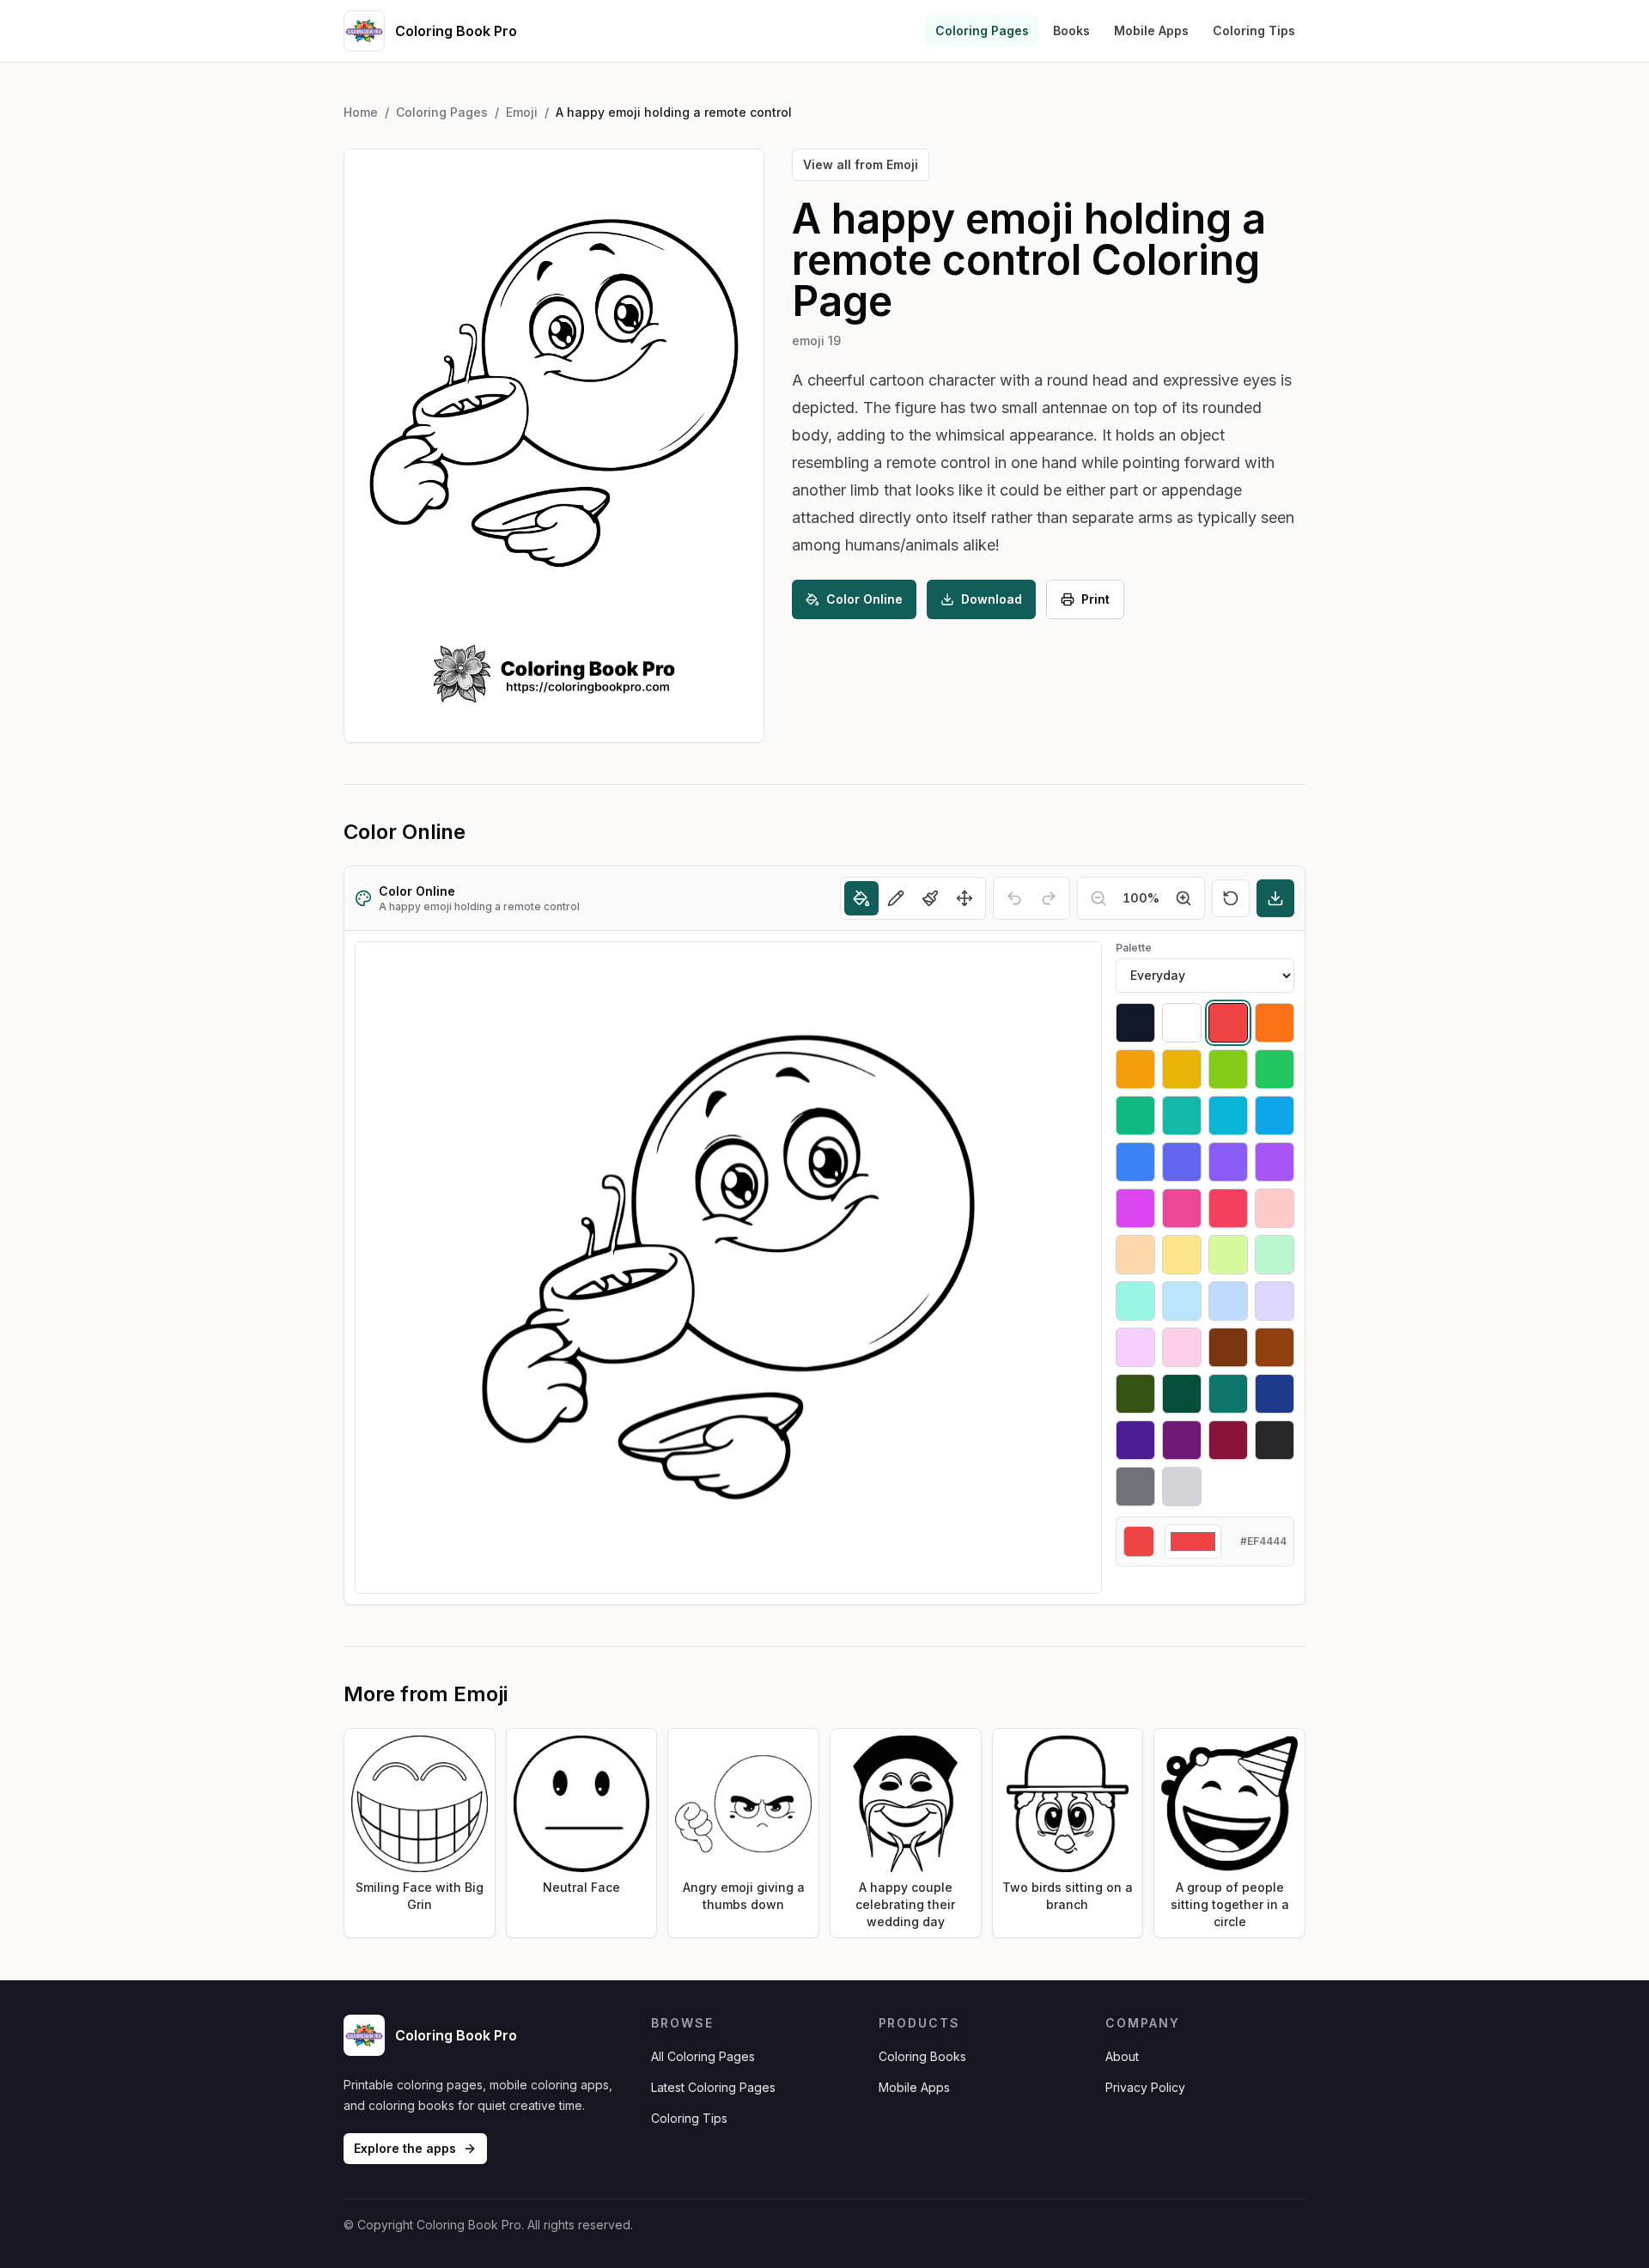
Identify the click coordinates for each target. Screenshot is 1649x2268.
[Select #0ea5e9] (1275, 1116)
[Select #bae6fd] (1182, 1301)
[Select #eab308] (1182, 1069)
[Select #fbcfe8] (1182, 1347)
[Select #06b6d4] (1228, 1116)
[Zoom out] (1098, 898)
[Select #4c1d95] (1135, 1440)
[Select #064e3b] (1182, 1394)
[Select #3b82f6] (1135, 1162)
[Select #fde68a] (1182, 1255)
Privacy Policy (1145, 2087)
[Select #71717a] (1135, 1487)
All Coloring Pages (703, 2056)
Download (992, 599)
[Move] (964, 898)
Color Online (864, 599)
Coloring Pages (982, 30)
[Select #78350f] (1228, 1347)
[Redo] (1049, 898)
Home (361, 112)
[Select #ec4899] (1182, 1208)
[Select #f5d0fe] (1135, 1347)
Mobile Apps (1151, 30)
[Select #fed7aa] (1135, 1255)
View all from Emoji (861, 164)
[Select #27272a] (1275, 1440)
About (1122, 2056)
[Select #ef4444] (1228, 1023)
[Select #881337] (1228, 1440)
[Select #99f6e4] (1135, 1301)
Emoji (522, 112)
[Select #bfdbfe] (1228, 1301)
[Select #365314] (1135, 1394)
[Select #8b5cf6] (1228, 1162)
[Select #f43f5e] (1228, 1208)
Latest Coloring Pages (713, 2087)
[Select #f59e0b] (1135, 1069)
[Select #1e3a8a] (1275, 1394)
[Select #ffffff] (1182, 1023)
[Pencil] (896, 898)
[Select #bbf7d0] (1275, 1255)
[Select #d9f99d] (1228, 1255)
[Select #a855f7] (1275, 1162)
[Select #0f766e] (1228, 1394)
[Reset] (1231, 898)
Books (1071, 30)
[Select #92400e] (1275, 1347)
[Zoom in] (1184, 898)
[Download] (1275, 898)
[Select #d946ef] (1135, 1208)
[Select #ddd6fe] (1275, 1301)
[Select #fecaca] (1275, 1208)
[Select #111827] (1135, 1023)
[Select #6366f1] (1182, 1162)
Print (1095, 599)
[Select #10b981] (1135, 1116)
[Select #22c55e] (1275, 1069)
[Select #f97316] (1275, 1023)
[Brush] (930, 898)
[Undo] (1014, 898)
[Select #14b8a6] (1182, 1116)
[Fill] (861, 898)
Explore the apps (405, 2148)
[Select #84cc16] (1228, 1069)
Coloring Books (922, 2056)
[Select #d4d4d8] (1182, 1487)
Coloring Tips (1254, 30)
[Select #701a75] (1182, 1440)
